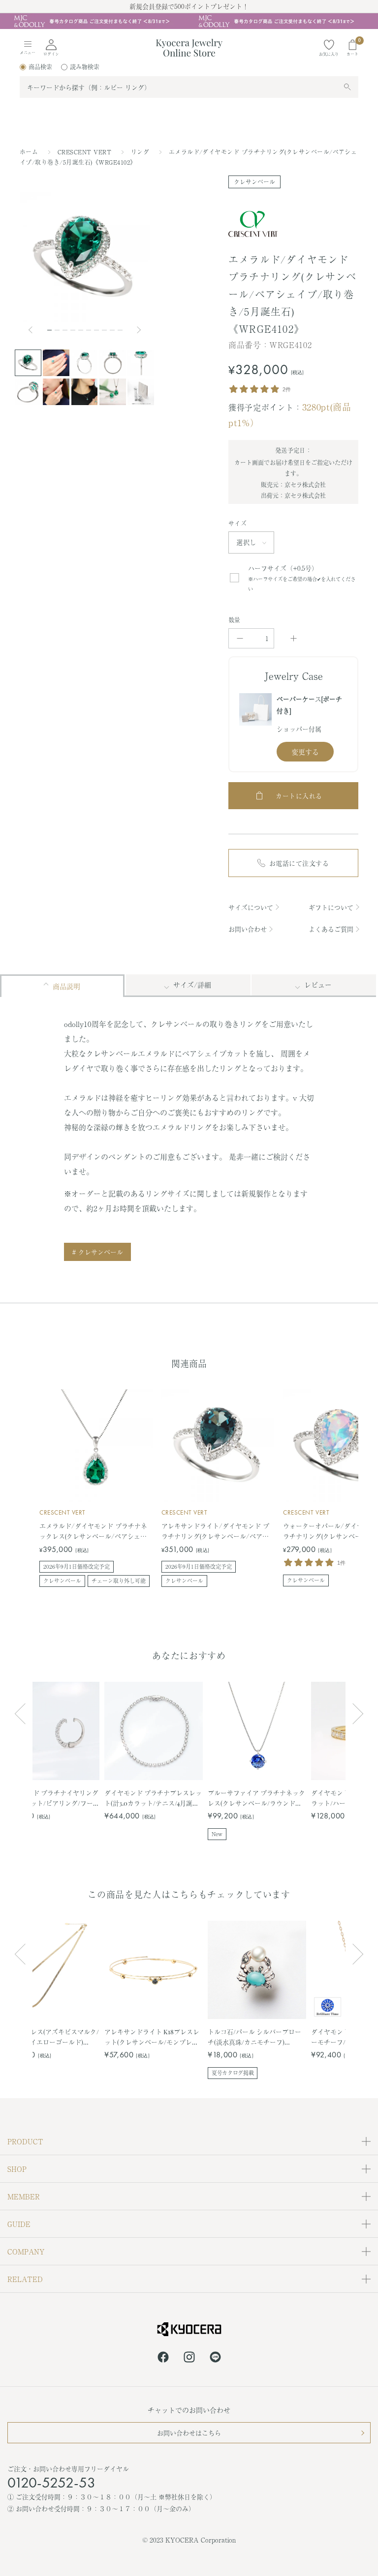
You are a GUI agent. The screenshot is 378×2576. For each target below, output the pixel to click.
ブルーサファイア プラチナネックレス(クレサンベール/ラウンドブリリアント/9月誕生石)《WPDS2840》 (256, 1798)
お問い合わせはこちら (189, 2433)
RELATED (25, 2279)
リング (141, 152)
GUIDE (19, 2224)
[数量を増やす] (294, 638)
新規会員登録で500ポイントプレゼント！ (189, 6)
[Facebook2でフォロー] (163, 2359)
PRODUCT (25, 2141)
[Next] (140, 330)
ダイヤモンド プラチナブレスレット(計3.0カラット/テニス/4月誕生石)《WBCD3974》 (153, 1798)
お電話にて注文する (299, 863)
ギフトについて (331, 907)
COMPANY (26, 2252)
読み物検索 (85, 67)
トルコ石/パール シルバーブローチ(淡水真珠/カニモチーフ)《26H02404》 (254, 2037)
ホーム (29, 152)
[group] (189, 21)
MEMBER (24, 2196)
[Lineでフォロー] (215, 2359)
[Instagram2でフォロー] (189, 2359)
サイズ (237, 524)
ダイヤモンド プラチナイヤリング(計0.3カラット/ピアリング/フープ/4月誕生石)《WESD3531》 (50, 1798)
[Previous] (34, 330)
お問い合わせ (248, 929)
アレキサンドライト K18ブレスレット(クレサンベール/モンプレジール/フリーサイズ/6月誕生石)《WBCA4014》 (152, 2037)
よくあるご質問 (331, 929)
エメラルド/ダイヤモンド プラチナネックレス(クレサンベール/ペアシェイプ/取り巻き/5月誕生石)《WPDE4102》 (96, 1531)
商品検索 (40, 67)
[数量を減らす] (240, 638)
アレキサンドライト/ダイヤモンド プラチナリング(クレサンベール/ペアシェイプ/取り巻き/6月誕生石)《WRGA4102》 (215, 1531)
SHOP (17, 2169)
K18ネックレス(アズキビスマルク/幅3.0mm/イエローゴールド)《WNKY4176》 (50, 2037)
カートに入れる (299, 796)
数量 (235, 620)
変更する (305, 752)
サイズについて (251, 907)
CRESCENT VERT (86, 152)
